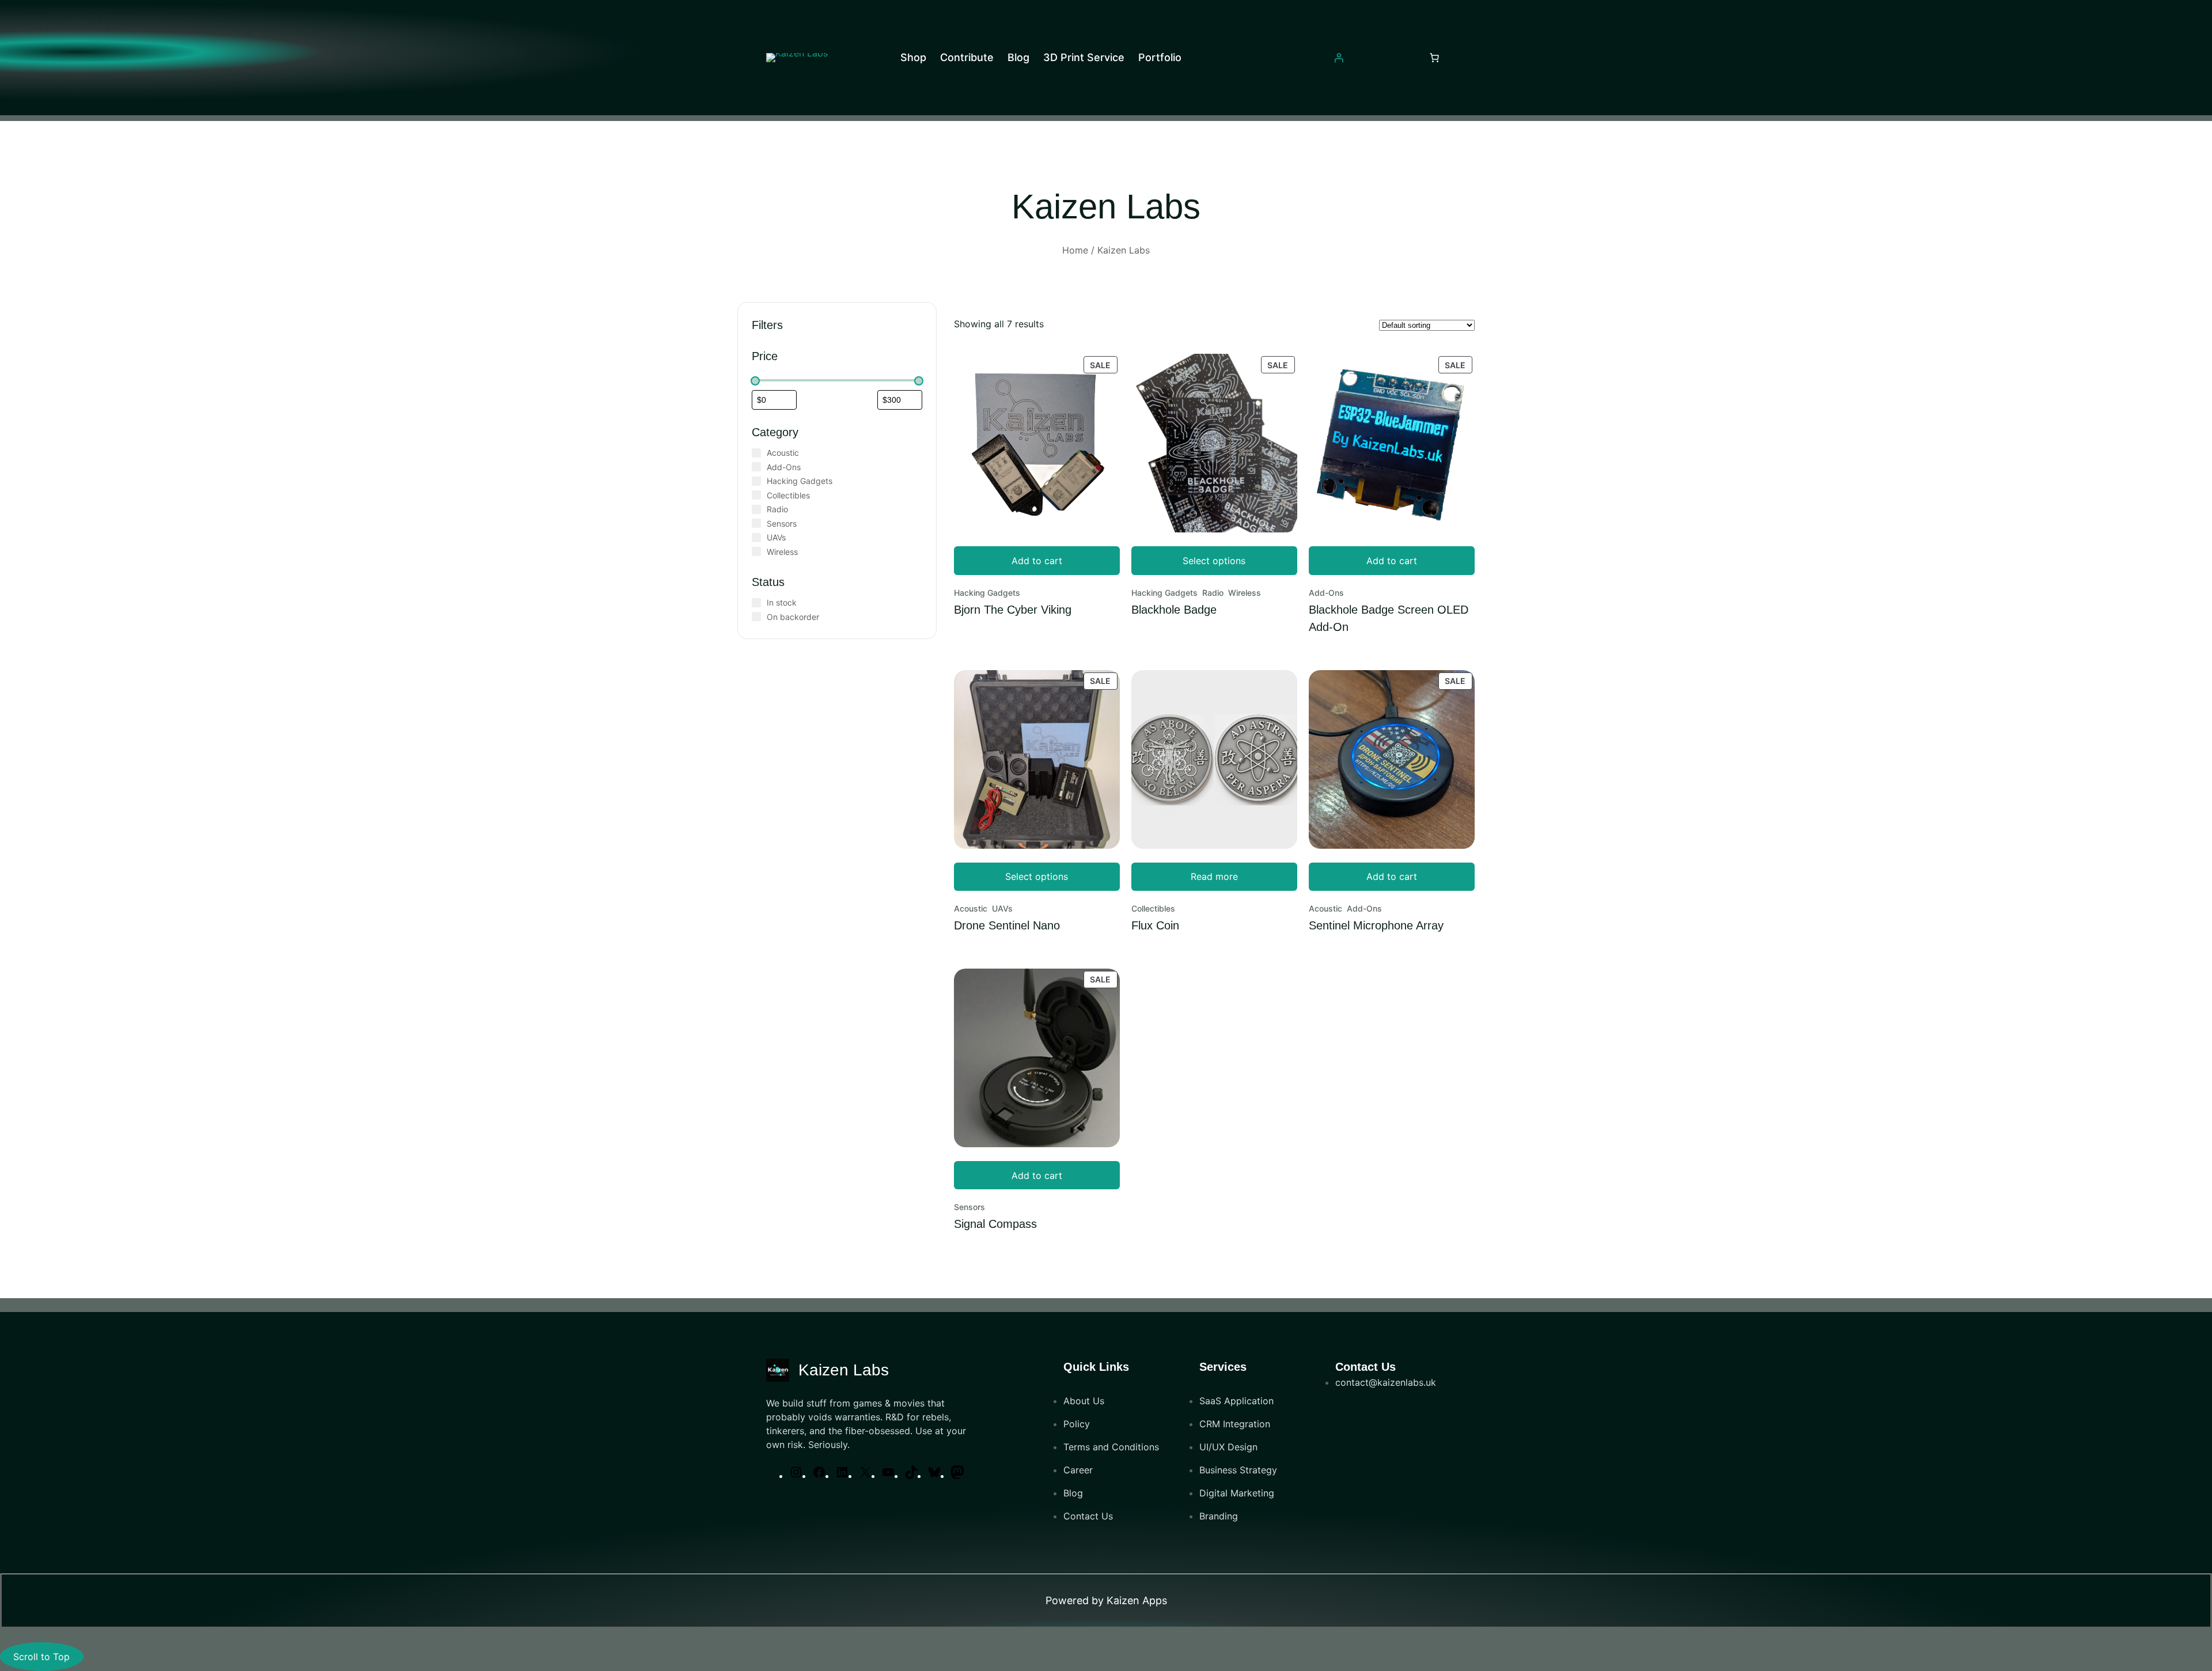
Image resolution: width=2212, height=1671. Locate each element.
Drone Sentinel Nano (1007, 925)
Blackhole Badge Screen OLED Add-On (1389, 618)
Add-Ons (1326, 593)
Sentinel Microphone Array (1376, 925)
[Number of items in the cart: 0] (1434, 58)
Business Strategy (1238, 1470)
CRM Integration (1235, 1424)
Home (1075, 250)
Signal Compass (995, 1224)
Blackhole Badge (1174, 610)
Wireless (1245, 593)
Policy (1077, 1424)
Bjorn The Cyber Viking (1013, 610)
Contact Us (1088, 1516)
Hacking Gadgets (987, 593)
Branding (1219, 1516)
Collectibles (1153, 908)
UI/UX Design (1228, 1447)
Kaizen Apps (1137, 1600)
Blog (1073, 1493)
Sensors (969, 1207)
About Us (1084, 1401)
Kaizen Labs (844, 1370)
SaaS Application (1236, 1401)
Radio (1213, 593)
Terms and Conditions (1111, 1447)
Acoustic (971, 908)
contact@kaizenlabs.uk (1386, 1382)
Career (1078, 1470)
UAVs (1002, 908)
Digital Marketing (1237, 1493)
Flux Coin (1155, 925)
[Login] (1339, 58)
